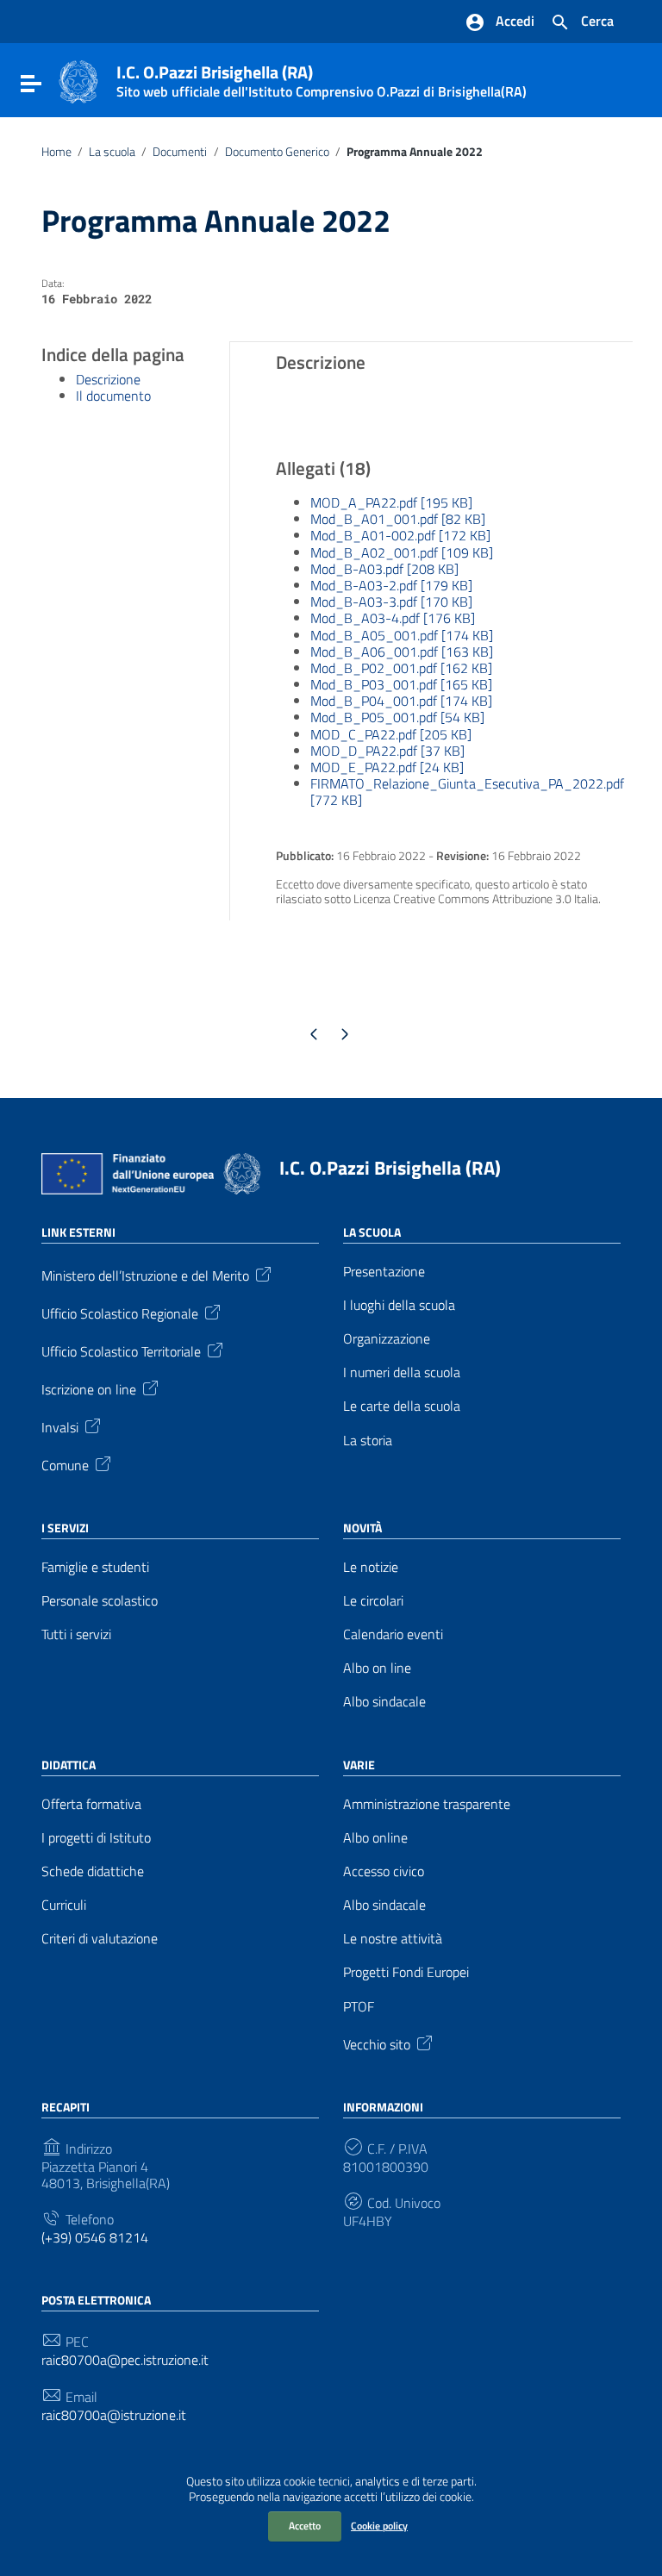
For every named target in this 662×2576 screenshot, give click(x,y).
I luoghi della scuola (399, 1305)
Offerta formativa (91, 1804)
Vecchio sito (377, 2043)
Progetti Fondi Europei (406, 1972)
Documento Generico (277, 152)
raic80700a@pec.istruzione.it (125, 2360)
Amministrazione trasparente (427, 1804)
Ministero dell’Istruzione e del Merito (145, 1274)
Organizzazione (387, 1339)
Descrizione (108, 379)
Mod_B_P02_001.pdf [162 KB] (401, 668)
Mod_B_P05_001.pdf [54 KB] (397, 717)
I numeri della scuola (402, 1372)
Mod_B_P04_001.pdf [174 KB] (401, 701)
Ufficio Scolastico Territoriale (121, 1350)
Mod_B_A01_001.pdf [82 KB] (398, 519)
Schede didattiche (93, 1871)
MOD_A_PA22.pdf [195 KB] (391, 502)
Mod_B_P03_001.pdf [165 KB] (401, 684)
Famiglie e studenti (95, 1567)
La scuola (112, 152)
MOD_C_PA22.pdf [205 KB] (391, 734)
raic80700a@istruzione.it (114, 2415)
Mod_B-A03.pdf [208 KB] (384, 569)
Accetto (305, 2526)
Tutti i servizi (76, 1634)
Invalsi (60, 1425)
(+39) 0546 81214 (95, 2238)
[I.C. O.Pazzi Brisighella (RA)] (78, 80)
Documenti (180, 152)
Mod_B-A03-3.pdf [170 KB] (391, 602)
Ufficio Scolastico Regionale (120, 1312)
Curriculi (64, 1905)
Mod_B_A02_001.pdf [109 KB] (402, 552)
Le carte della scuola (402, 1406)
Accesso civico (384, 1871)
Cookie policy (379, 2526)
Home (56, 152)
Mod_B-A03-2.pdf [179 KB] (391, 585)
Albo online (375, 1838)
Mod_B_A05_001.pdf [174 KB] (402, 635)
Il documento (113, 396)
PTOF (359, 2007)
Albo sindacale (384, 1702)
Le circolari (373, 1601)
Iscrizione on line (89, 1388)
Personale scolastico (100, 1601)
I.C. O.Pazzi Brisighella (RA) (390, 1168)
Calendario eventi (393, 1634)
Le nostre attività (393, 1939)
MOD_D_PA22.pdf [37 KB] (387, 751)
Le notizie (371, 1567)
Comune (65, 1463)
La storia (368, 1441)
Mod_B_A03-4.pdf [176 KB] (393, 618)
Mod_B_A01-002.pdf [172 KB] (400, 535)
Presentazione (384, 1272)
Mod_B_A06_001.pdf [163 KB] (402, 652)
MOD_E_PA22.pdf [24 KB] (387, 767)
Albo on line (377, 1668)
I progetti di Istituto (96, 1838)
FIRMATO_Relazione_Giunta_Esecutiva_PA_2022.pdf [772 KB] (467, 792)
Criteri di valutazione (100, 1939)
